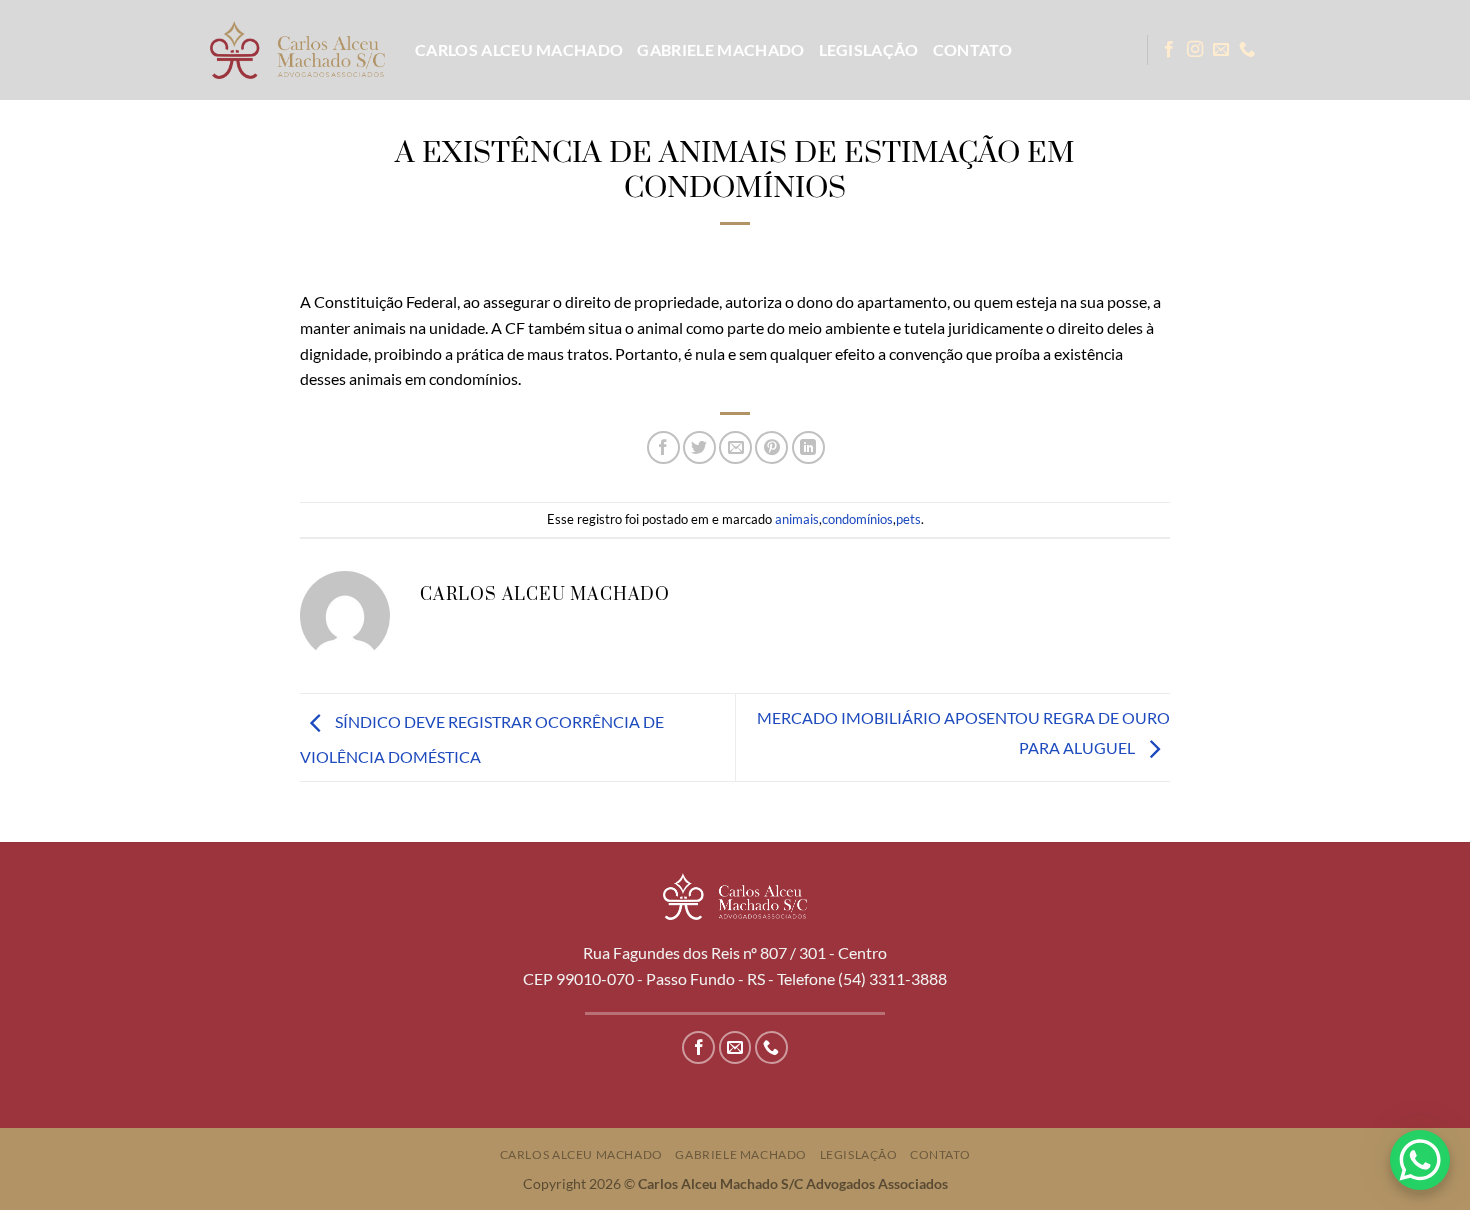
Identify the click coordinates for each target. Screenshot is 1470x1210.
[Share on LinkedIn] (808, 447)
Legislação (869, 49)
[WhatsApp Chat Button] (1420, 1160)
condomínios (857, 519)
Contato (972, 49)
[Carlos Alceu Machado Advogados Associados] (297, 49)
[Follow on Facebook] (1169, 50)
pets (908, 519)
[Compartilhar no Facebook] (663, 447)
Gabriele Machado (720, 49)
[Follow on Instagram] (1195, 50)
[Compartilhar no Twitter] (699, 447)
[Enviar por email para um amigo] (735, 447)
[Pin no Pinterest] (771, 447)
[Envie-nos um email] (1221, 50)
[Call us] (1247, 50)
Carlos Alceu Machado (519, 49)
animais (797, 519)
